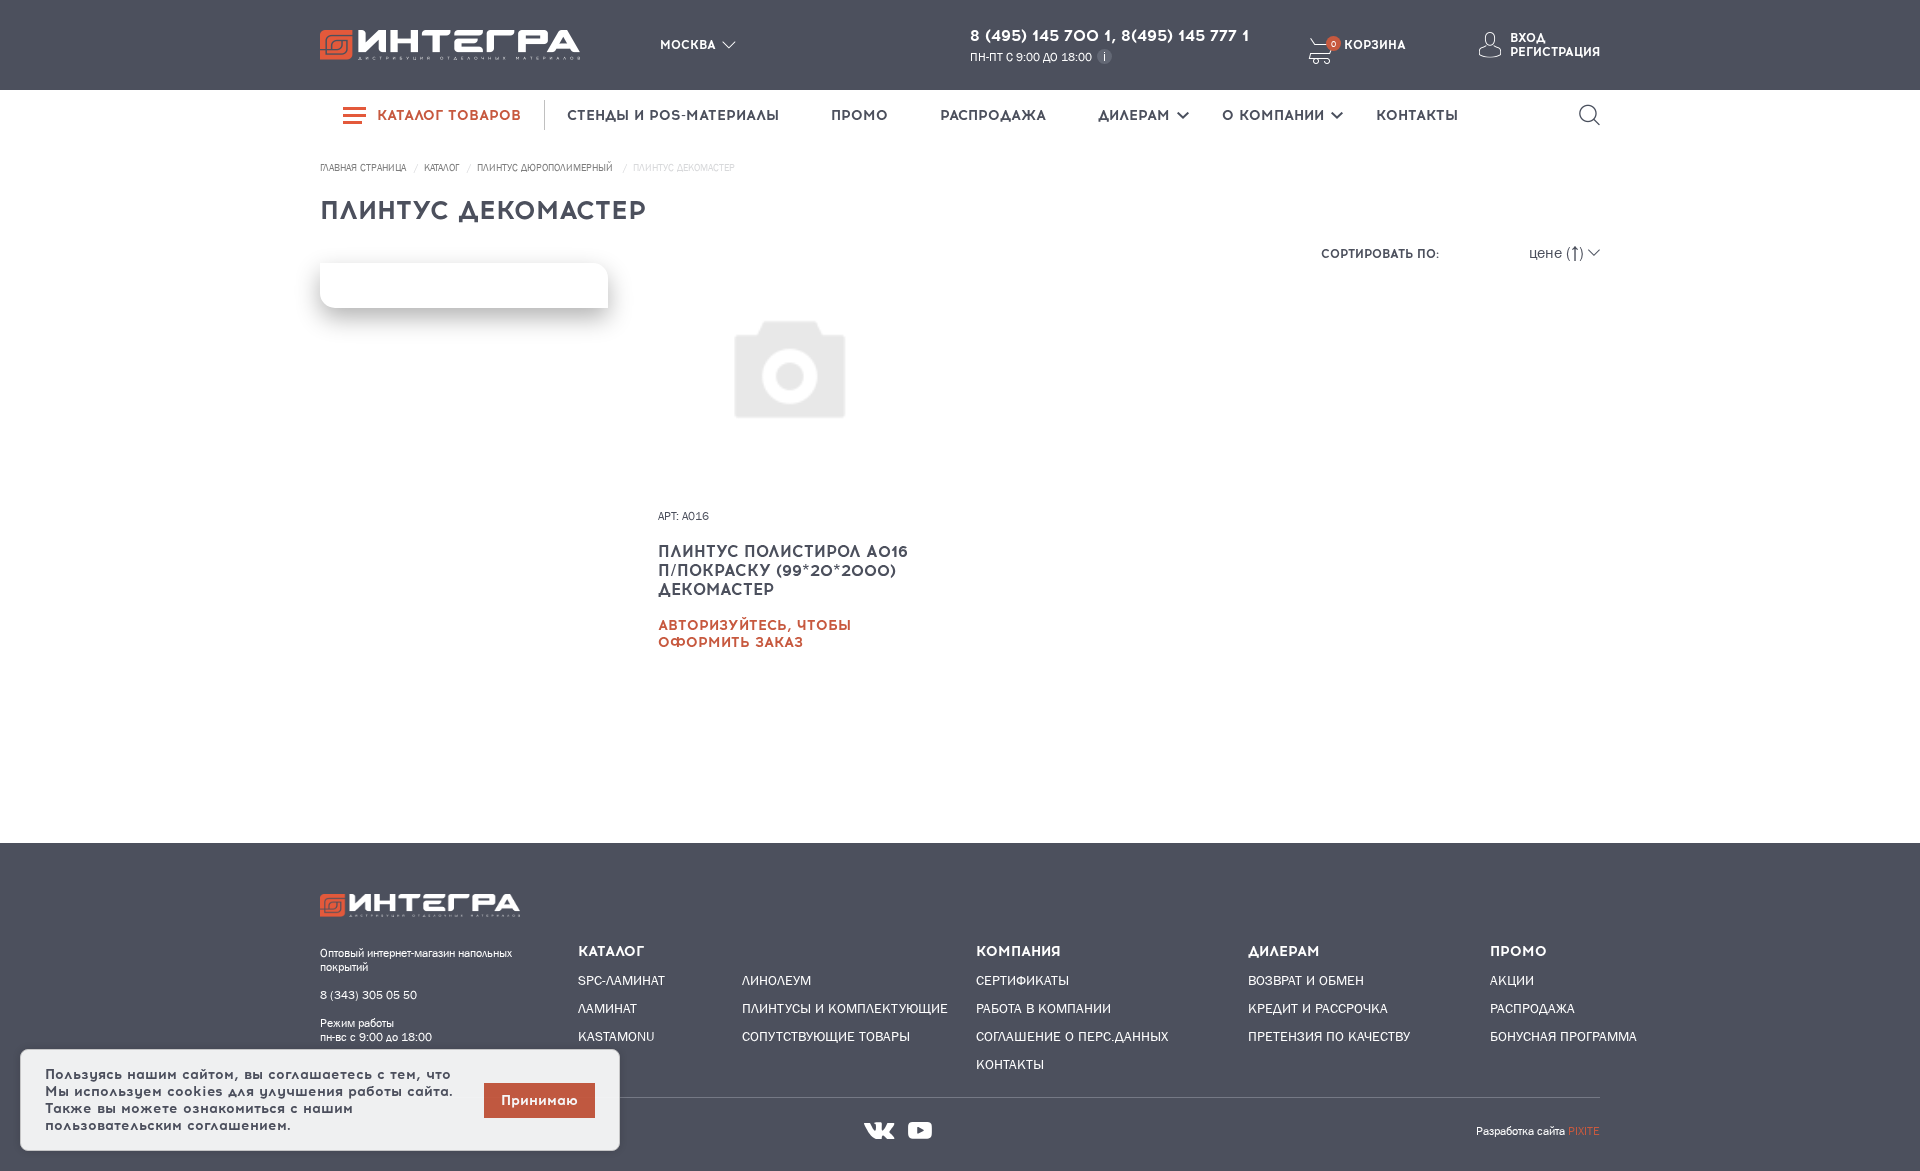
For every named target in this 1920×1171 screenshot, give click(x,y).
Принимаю (539, 1100)
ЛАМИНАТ (607, 1008)
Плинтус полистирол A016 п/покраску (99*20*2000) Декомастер (783, 570)
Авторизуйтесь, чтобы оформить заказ (754, 634)
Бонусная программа (1563, 1036)
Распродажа (1532, 1008)
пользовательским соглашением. (168, 1125)
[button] (1589, 115)
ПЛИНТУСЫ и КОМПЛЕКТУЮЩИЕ (819, 1008)
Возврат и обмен (1306, 980)
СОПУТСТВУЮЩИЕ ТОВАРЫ (819, 1036)
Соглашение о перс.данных (1072, 1036)
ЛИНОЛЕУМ (776, 980)
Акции (1512, 980)
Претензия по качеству (1329, 1036)
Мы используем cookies (134, 1091)
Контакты (1010, 1064)
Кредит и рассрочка (1318, 1008)
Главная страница (364, 167)
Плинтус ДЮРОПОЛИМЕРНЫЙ (546, 167)
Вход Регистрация (1555, 45)
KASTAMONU (616, 1036)
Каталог (443, 167)
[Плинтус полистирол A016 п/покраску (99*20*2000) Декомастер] (788, 396)
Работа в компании (1043, 1008)
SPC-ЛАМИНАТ (621, 980)
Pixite (1584, 1131)
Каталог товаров (449, 115)
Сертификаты (1022, 980)
